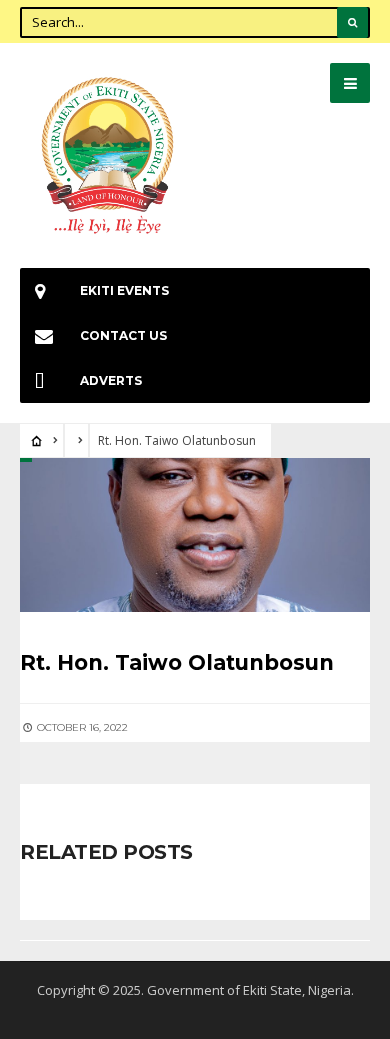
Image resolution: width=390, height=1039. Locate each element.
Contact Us (123, 335)
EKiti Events (124, 290)
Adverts (111, 380)
